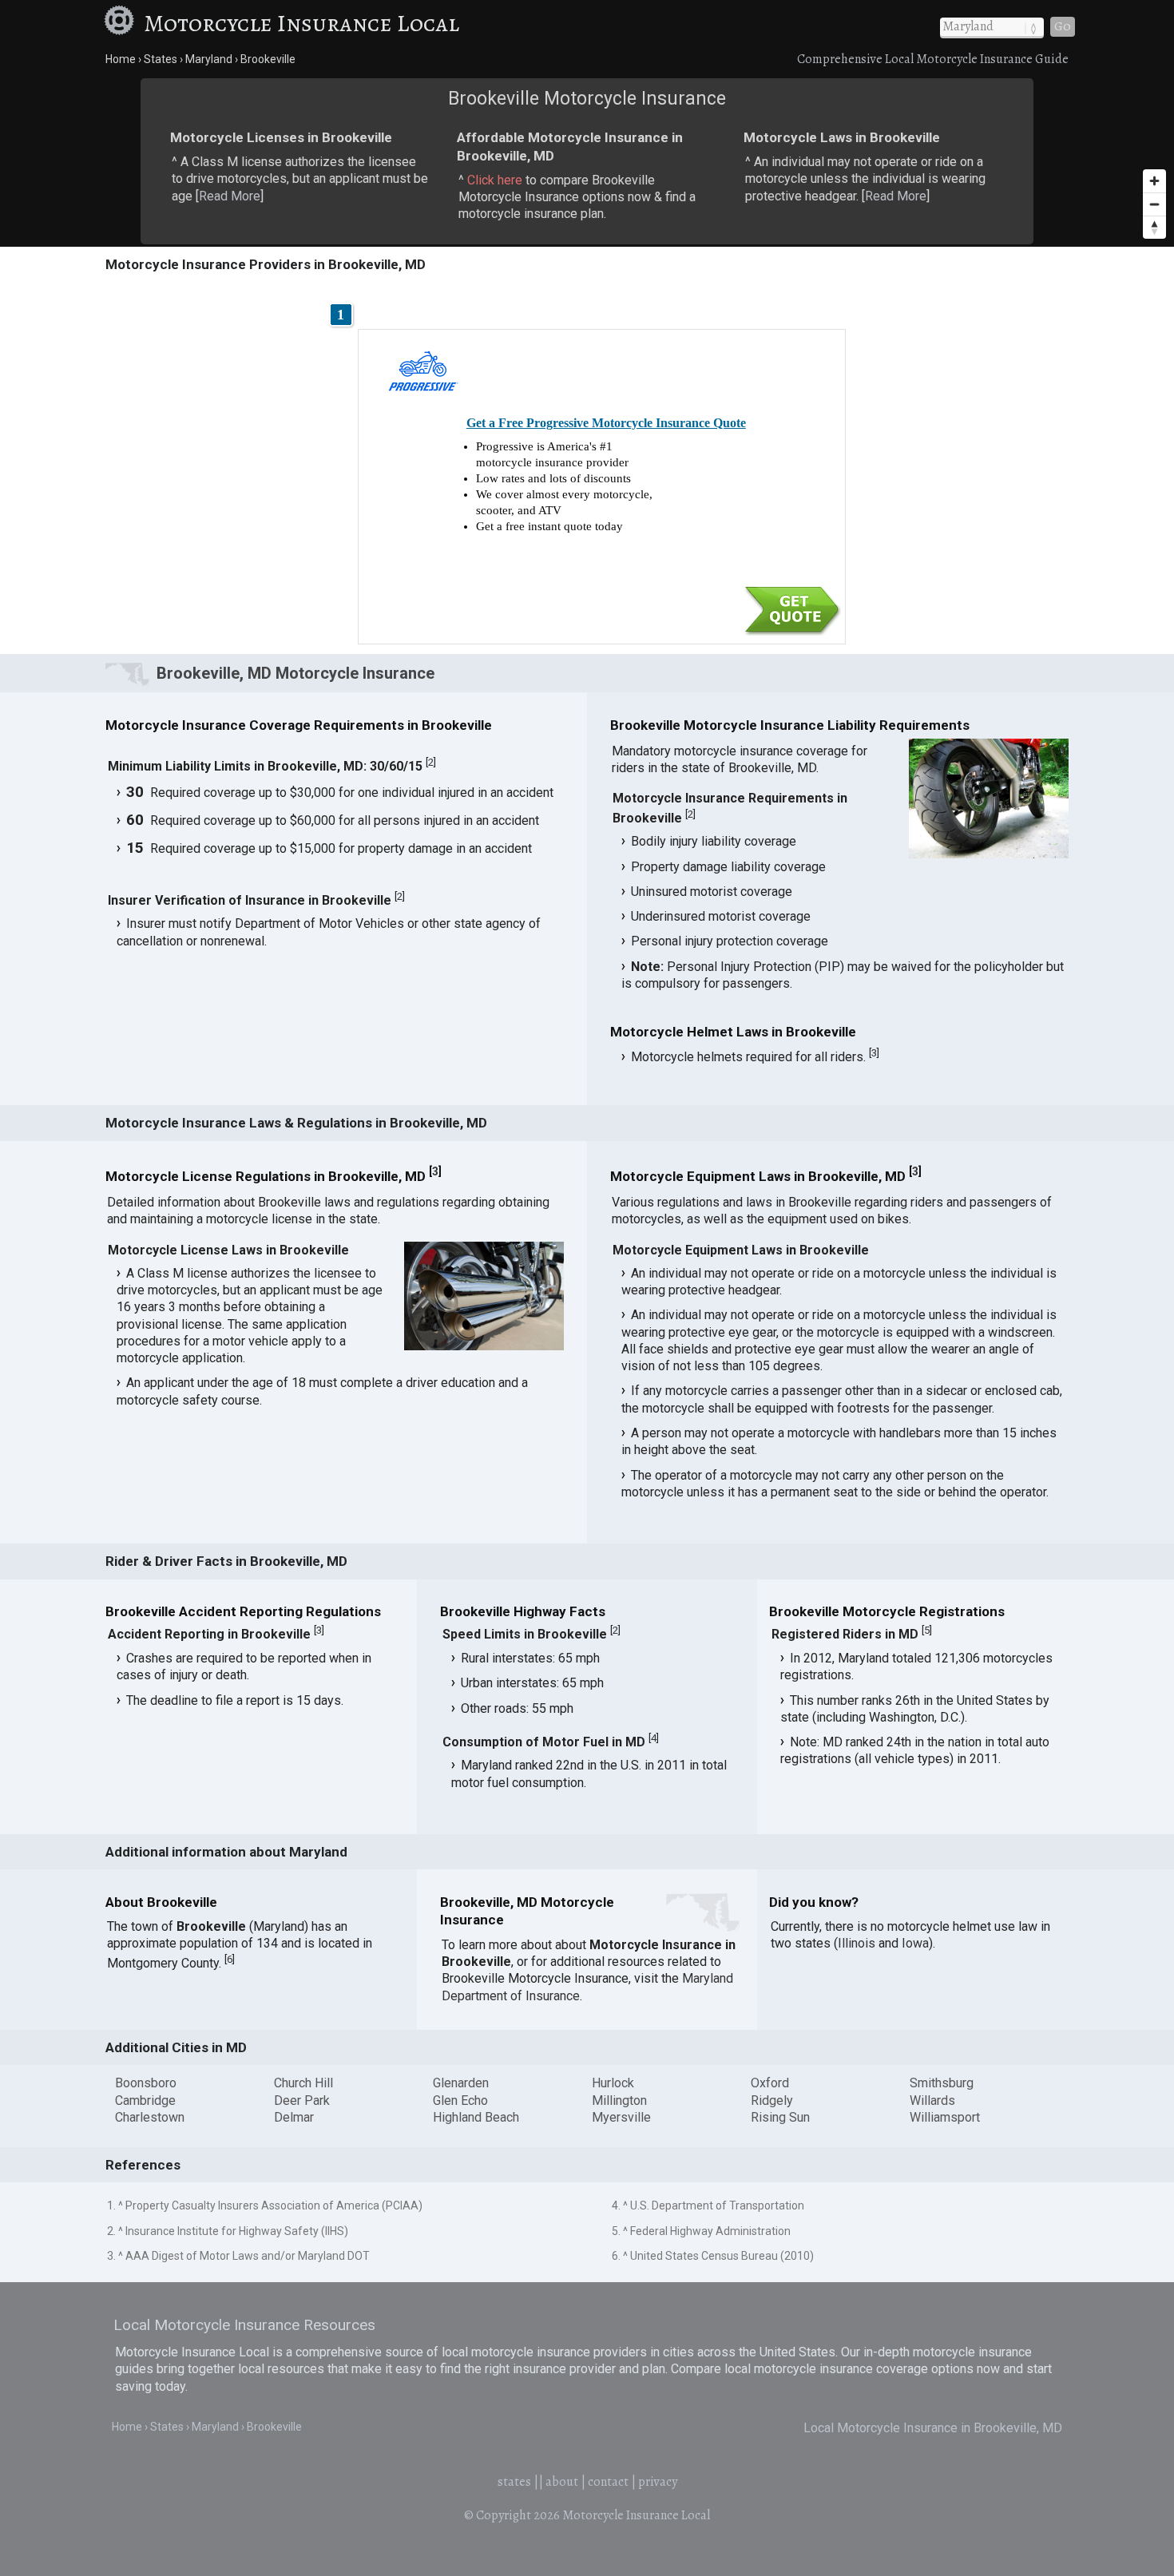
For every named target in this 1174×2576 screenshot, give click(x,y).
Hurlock (613, 2083)
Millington (619, 2100)
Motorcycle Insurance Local (301, 23)
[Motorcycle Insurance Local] (121, 23)
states (514, 2482)
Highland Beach (476, 2117)
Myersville (621, 2117)
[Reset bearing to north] (1154, 227)
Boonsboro (146, 2083)
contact (608, 2482)
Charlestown (150, 2117)
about (562, 2482)
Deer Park (302, 2100)
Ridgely (772, 2100)
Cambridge (145, 2100)
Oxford (770, 2083)
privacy (658, 2482)
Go (1063, 26)
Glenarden (461, 2083)
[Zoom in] (1154, 181)
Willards (932, 2100)
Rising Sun (780, 2117)
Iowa (915, 1943)
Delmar (294, 2117)
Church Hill (303, 2083)
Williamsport (945, 2117)
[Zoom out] (1154, 204)
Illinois (857, 1943)
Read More (230, 196)
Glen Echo (460, 2100)
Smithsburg (942, 2083)
